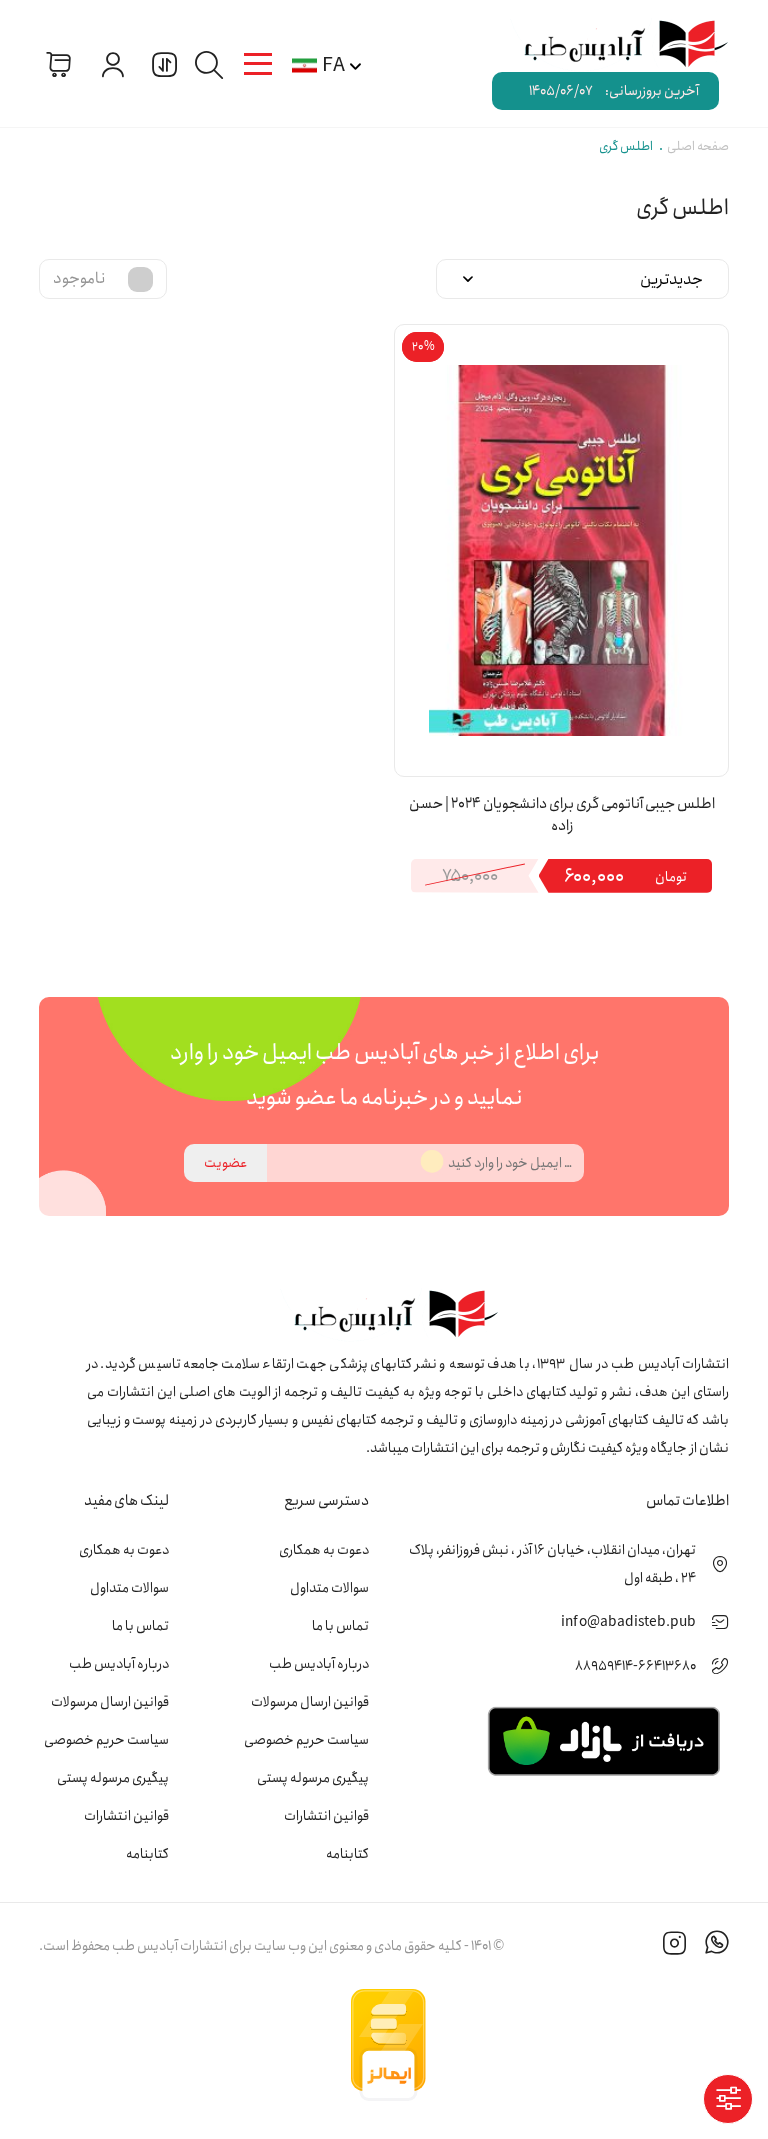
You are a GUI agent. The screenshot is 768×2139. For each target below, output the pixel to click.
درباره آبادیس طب (319, 1664)
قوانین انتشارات (326, 1816)
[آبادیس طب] (614, 45)
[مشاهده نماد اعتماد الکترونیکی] (579, 2045)
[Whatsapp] (717, 1946)
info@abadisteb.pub (628, 1622)
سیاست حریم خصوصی (306, 1740)
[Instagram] (675, 1946)
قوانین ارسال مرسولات (310, 1702)
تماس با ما (340, 1626)
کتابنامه (347, 1854)
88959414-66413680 (635, 1666)
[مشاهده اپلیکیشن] (603, 1740)
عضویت (225, 1163)
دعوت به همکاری (324, 1550)
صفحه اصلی (698, 146)
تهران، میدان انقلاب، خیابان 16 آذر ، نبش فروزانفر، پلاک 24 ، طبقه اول (552, 1564)
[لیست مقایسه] (162, 63)
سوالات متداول (329, 1588)
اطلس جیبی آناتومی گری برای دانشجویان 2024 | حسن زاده (562, 816)
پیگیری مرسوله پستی (313, 1778)
